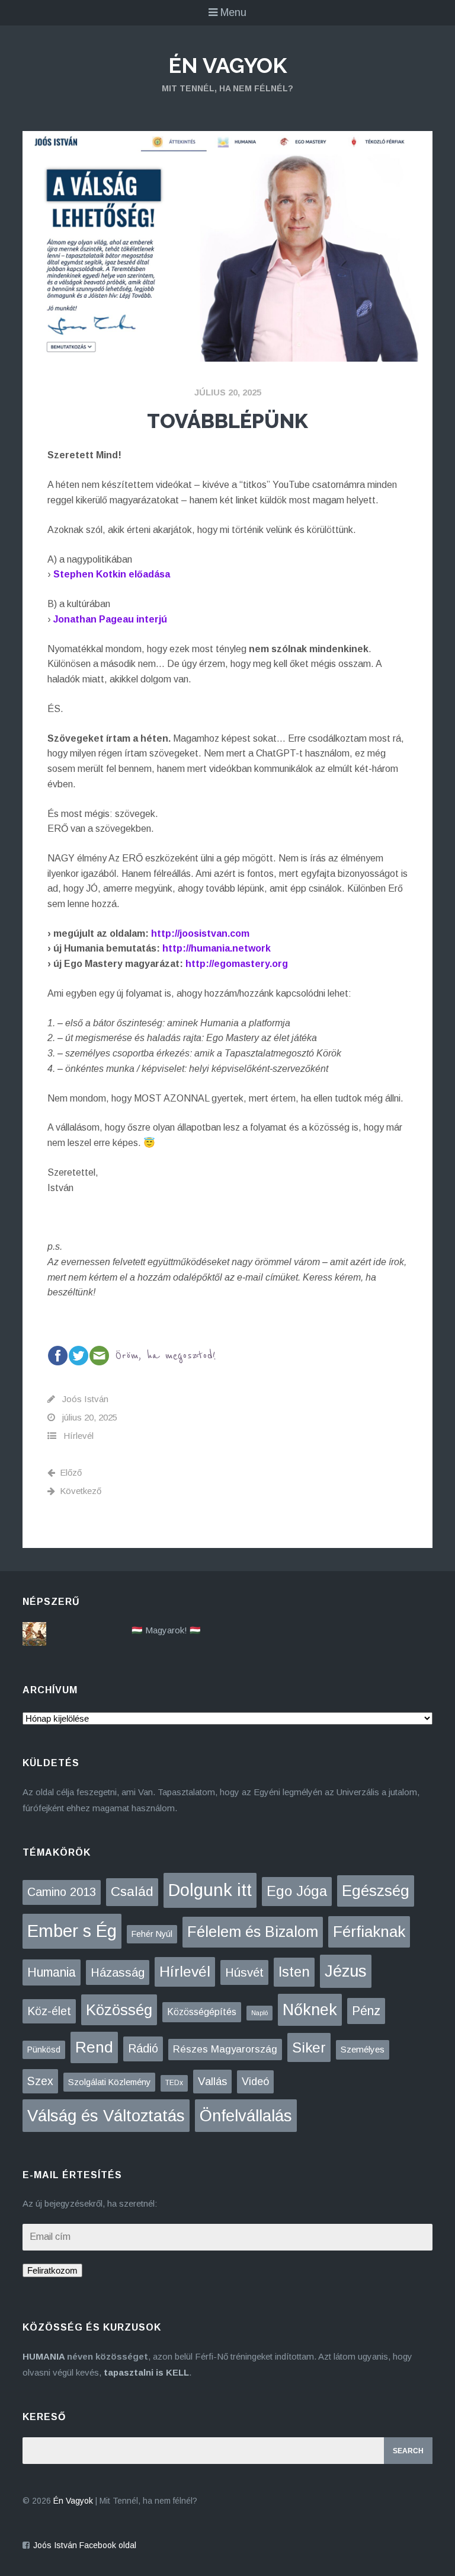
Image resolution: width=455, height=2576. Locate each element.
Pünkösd (44, 2050)
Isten (294, 1972)
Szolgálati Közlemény (109, 2082)
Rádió (143, 2048)
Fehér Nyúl (152, 1934)
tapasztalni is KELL (146, 2372)
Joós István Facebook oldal (85, 2545)
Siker (309, 2047)
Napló (259, 2013)
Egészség (376, 1891)
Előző (71, 1472)
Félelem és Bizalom (253, 1932)
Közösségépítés (202, 2012)
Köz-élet (49, 2011)
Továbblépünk (227, 421)
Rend (94, 2047)
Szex (40, 2081)
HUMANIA (44, 2356)
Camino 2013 (62, 1892)
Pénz (366, 2011)
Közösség (119, 2010)
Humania (52, 1972)
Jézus (346, 1971)
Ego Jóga (297, 1891)
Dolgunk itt (210, 1890)
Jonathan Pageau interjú (110, 619)
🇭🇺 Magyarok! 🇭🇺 (166, 1630)
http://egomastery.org (237, 964)
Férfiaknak (369, 1932)
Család (132, 1892)
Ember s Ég (72, 1931)
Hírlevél (78, 1436)
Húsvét (244, 1972)
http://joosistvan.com (200, 933)
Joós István (85, 1399)
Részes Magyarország (225, 2049)
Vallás (212, 2081)
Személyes (363, 2049)
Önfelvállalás (246, 2116)
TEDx (174, 2083)
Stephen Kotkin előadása (112, 574)
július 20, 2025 (228, 392)
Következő (81, 1491)
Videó (255, 2082)
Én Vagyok (227, 65)
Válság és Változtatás (106, 2116)
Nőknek (310, 2010)
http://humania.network (217, 948)
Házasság (118, 1972)
